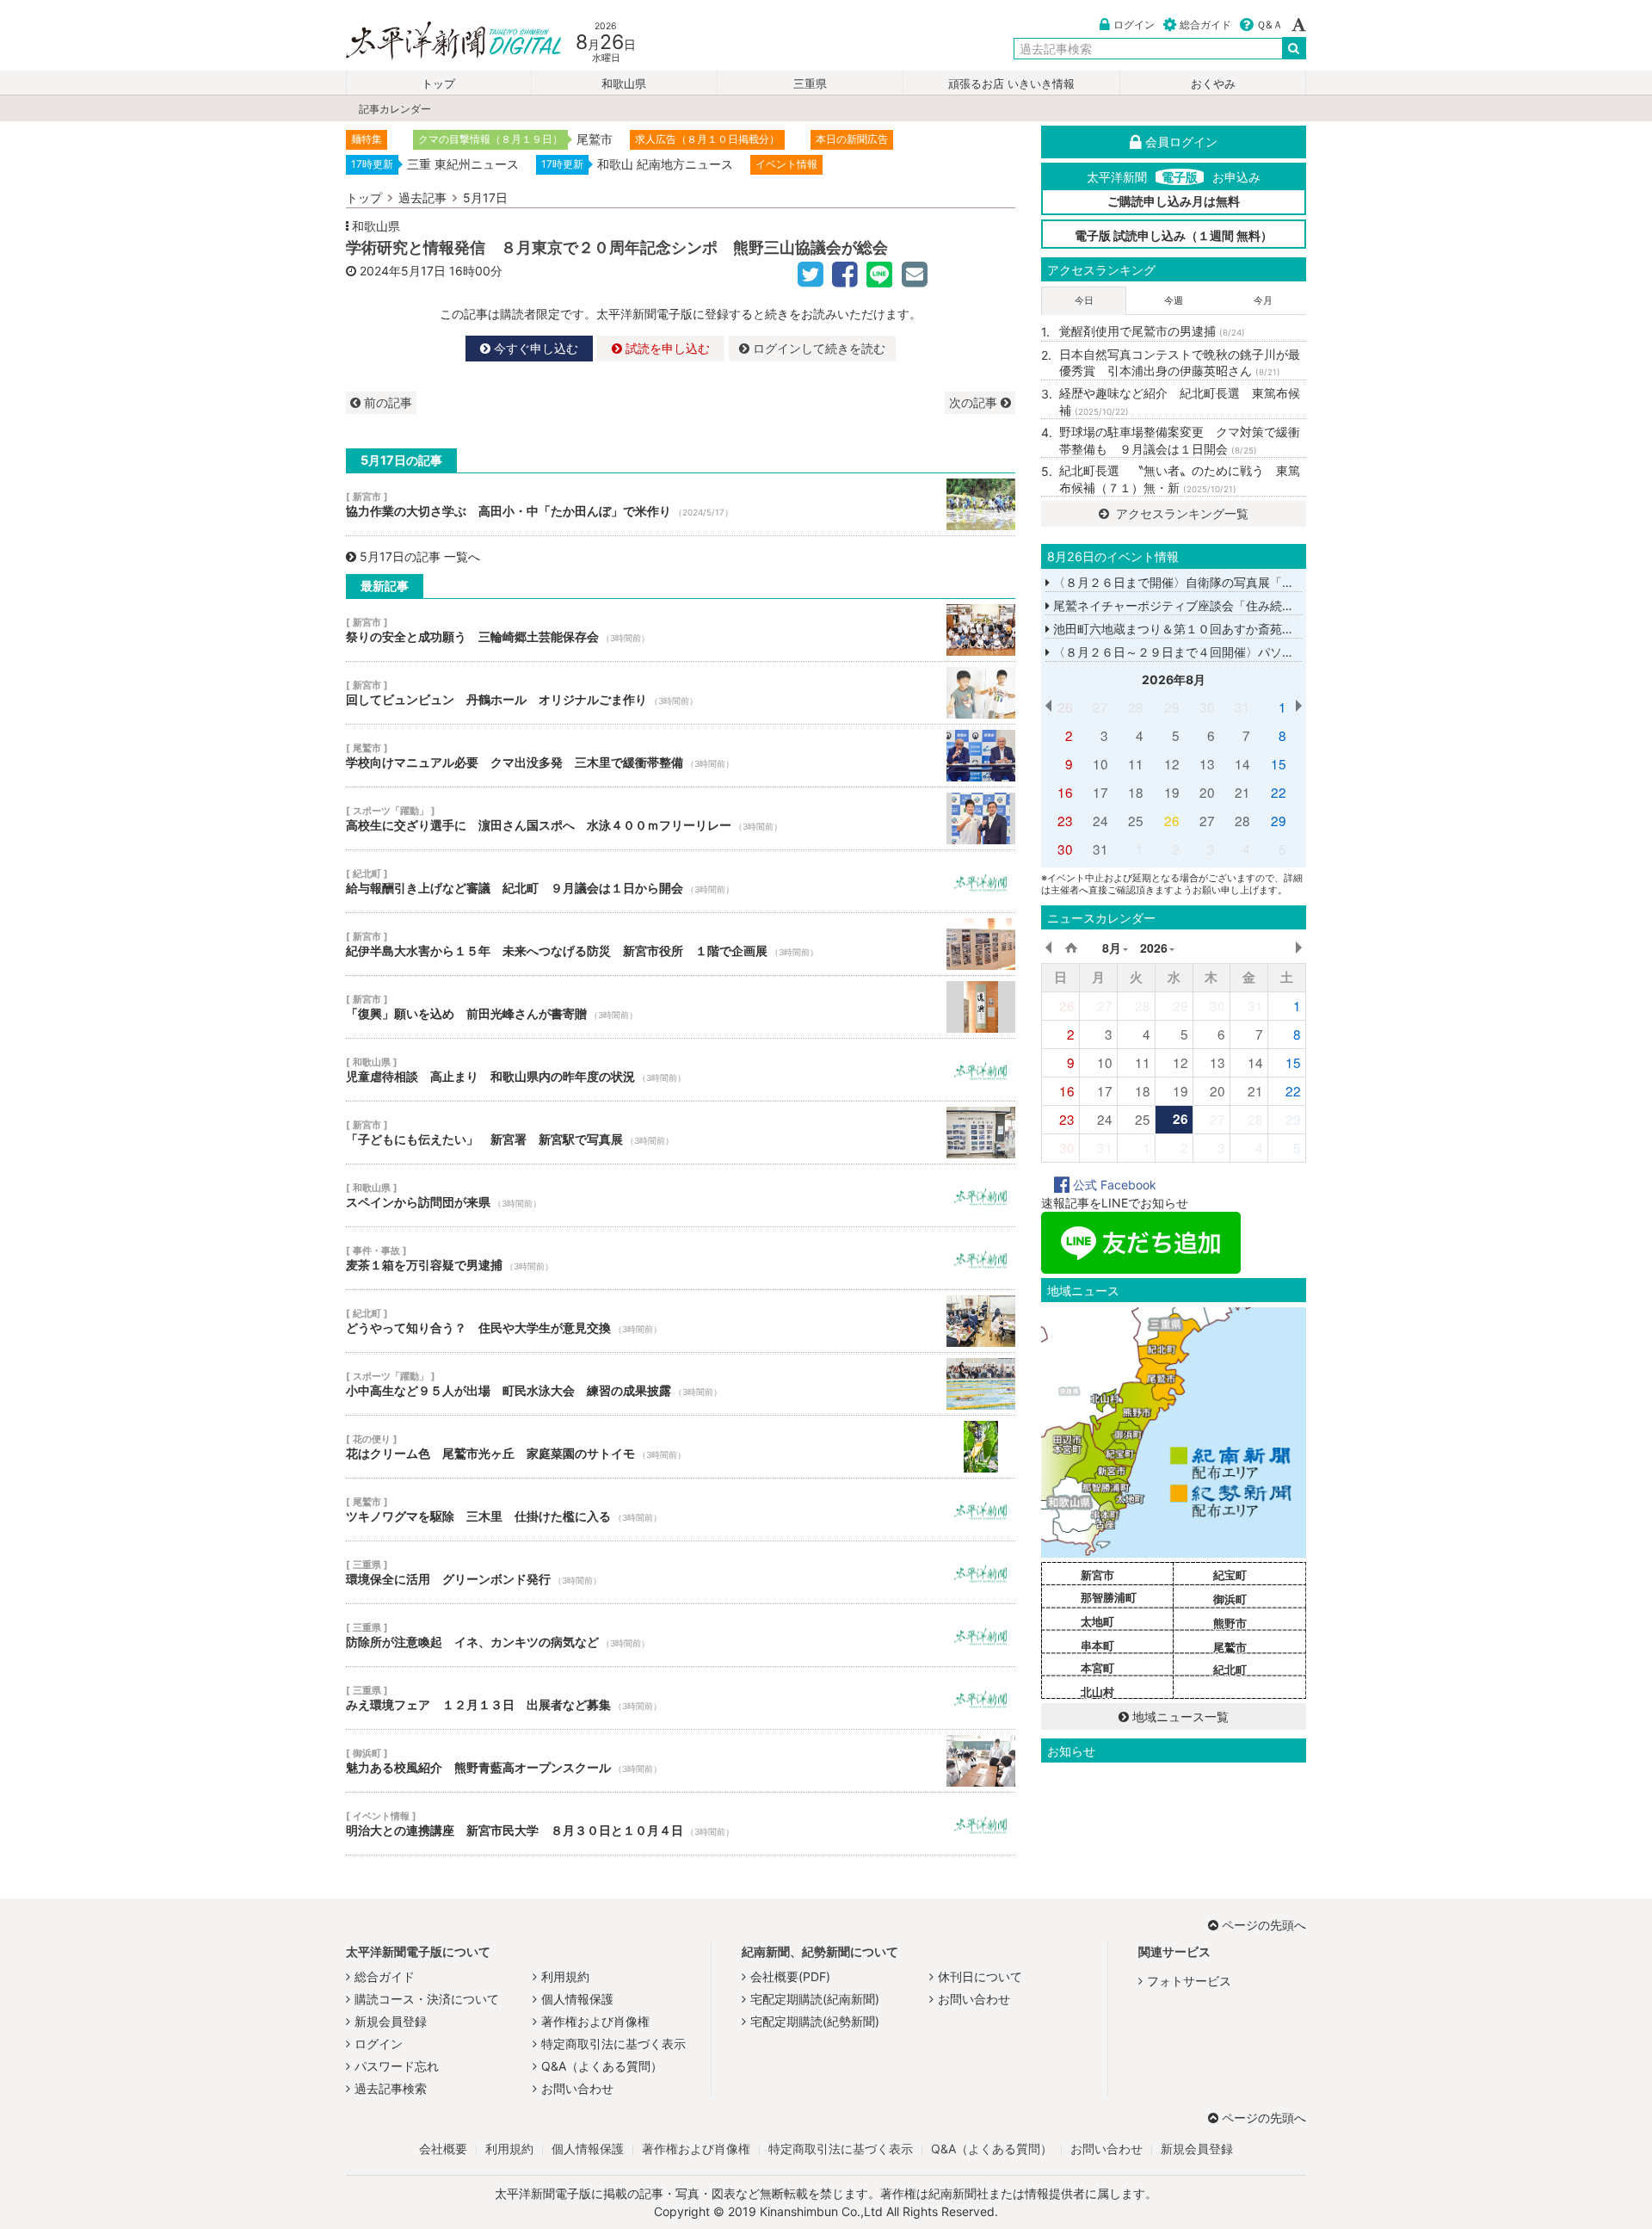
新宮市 (1097, 1575)
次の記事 (975, 402)
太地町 (1097, 1621)
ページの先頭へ (1264, 1925)
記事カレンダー (395, 109)
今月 (1263, 300)
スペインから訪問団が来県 (681, 1195)
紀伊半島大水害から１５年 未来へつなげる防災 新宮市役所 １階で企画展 (681, 944)
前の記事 (386, 402)
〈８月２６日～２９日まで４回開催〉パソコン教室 (1190, 652)
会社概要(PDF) (790, 1976)
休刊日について (980, 1976)
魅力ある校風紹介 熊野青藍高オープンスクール (681, 1761)
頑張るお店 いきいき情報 (1011, 84)
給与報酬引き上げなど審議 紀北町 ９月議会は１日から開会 (681, 881)
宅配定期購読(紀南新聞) (815, 1999)
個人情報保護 (577, 1999)
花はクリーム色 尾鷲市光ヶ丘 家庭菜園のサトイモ (681, 1447)
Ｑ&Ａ (1270, 25)
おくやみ (1213, 84)
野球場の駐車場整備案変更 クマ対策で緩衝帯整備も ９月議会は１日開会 (1180, 440)
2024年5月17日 (403, 271)
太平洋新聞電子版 (441, 42)
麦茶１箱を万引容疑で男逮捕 (681, 1258)
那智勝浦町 (1109, 1597)
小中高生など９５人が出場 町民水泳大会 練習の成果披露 (681, 1384)
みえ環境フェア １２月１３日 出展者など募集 (681, 1698)
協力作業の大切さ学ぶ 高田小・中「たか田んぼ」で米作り (681, 504)
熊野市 (1230, 1623)
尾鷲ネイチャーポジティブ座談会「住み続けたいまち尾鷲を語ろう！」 (1244, 605)
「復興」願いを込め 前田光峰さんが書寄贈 (681, 1007)
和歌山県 (624, 84)
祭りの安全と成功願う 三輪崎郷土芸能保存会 (681, 630)
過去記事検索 (391, 2088)
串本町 (1097, 1646)
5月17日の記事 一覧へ (420, 556)
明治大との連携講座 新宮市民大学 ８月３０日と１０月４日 (681, 1824)
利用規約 (565, 1976)
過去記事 (422, 198)
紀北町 (1230, 1670)
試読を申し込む (666, 348)
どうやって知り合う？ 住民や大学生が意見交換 (681, 1321)
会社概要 (443, 2149)
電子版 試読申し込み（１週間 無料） (1174, 235)
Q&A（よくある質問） (602, 2066)
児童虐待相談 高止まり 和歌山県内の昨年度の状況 (681, 1070)
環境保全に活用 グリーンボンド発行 (681, 1572)
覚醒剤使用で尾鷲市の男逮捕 (1152, 331)
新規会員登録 (391, 2021)
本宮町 (1097, 1668)
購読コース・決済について (427, 1999)
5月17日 (485, 198)
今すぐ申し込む (534, 348)
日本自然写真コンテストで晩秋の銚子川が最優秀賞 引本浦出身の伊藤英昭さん (1180, 363)
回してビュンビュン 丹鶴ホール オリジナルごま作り (681, 693)
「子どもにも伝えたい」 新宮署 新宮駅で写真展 (681, 1133)
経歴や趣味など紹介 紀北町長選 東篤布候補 (1180, 401)
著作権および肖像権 (595, 2021)
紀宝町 (1230, 1575)
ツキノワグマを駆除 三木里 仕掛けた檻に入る (681, 1510)
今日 (1084, 300)
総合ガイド (1205, 25)
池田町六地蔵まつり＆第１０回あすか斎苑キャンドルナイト (1214, 629)
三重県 (810, 84)
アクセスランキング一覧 (1180, 513)
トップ (438, 84)
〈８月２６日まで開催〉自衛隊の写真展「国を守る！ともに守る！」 (1238, 582)
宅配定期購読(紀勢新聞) (815, 2021)
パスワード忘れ (397, 2066)
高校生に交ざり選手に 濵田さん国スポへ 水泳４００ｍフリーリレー (681, 818)
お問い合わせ (577, 2088)
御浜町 (1230, 1599)
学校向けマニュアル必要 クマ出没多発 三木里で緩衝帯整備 (681, 756)
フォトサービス (1189, 1981)
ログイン (1134, 25)
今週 (1174, 300)
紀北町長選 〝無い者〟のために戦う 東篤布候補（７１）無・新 (1180, 479)
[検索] (1294, 48)
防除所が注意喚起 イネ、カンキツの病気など (681, 1635)
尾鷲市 (1230, 1647)
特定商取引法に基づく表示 (613, 2044)
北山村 (1097, 1692)
